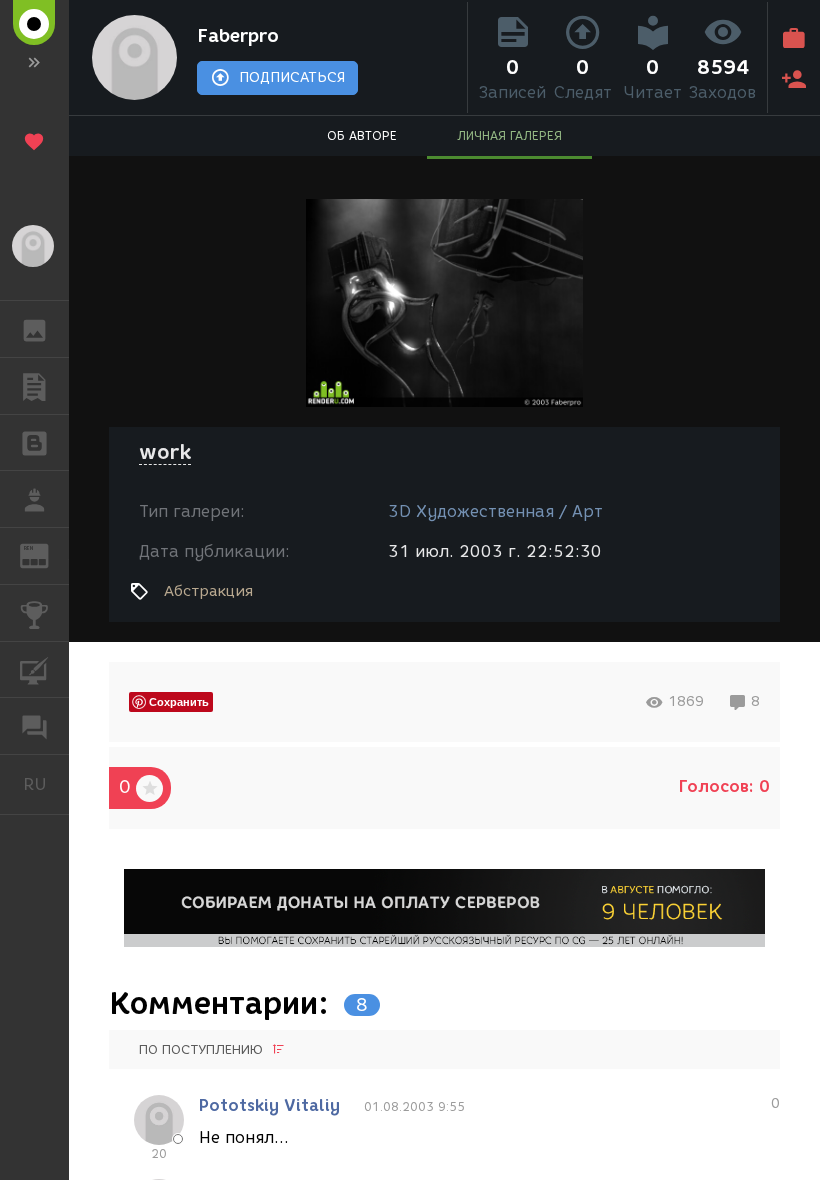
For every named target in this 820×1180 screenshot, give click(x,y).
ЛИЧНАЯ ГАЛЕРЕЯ (509, 135)
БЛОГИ (34, 443)
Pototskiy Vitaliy (269, 1105)
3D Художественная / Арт (495, 511)
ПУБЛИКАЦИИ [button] (34, 386)
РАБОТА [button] (34, 499)
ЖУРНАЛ (46, 554)
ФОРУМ (34, 726)
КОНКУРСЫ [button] (34, 613)
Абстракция (208, 591)
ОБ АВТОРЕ (362, 135)
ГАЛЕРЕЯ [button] (34, 329)
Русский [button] (46, 784)
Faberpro (238, 36)
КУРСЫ (34, 670)
